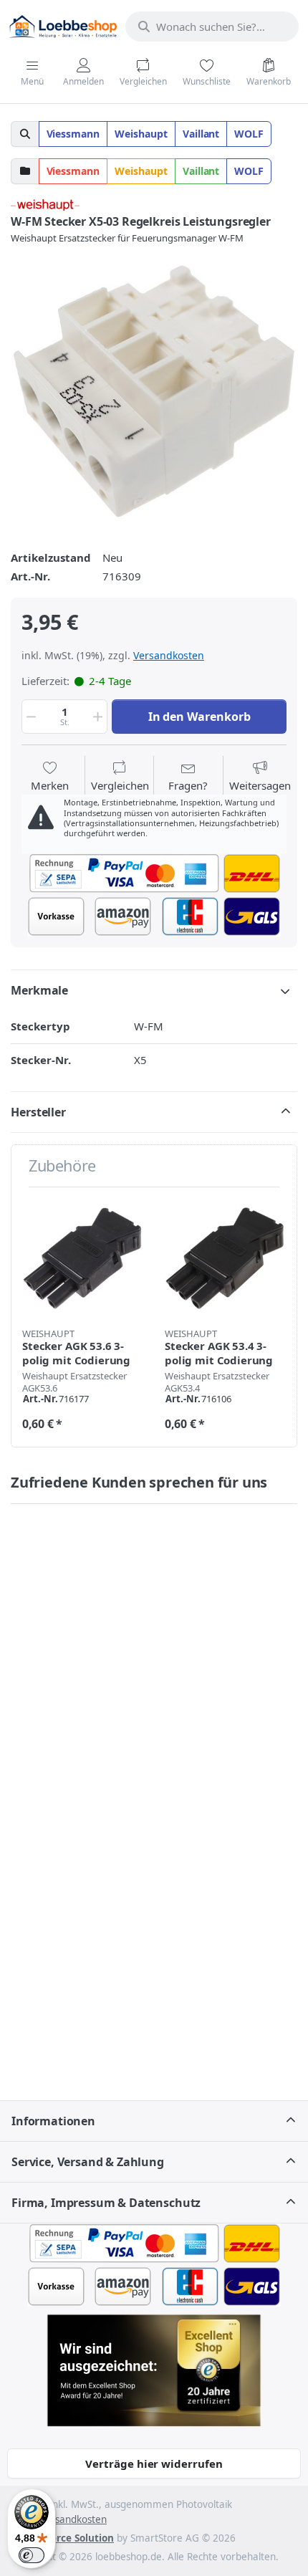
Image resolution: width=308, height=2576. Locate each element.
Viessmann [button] (73, 134)
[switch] (32, 2555)
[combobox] (212, 27)
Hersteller (38, 1112)
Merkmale (39, 990)
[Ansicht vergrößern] (154, 391)
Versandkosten (169, 655)
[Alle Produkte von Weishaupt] (45, 204)
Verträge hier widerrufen (154, 2464)
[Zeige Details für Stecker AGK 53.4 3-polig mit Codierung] (225, 1258)
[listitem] (154, 391)
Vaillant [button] (201, 134)
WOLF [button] (249, 134)
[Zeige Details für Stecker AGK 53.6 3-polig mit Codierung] (82, 1258)
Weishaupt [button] (141, 134)
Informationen (53, 2121)
